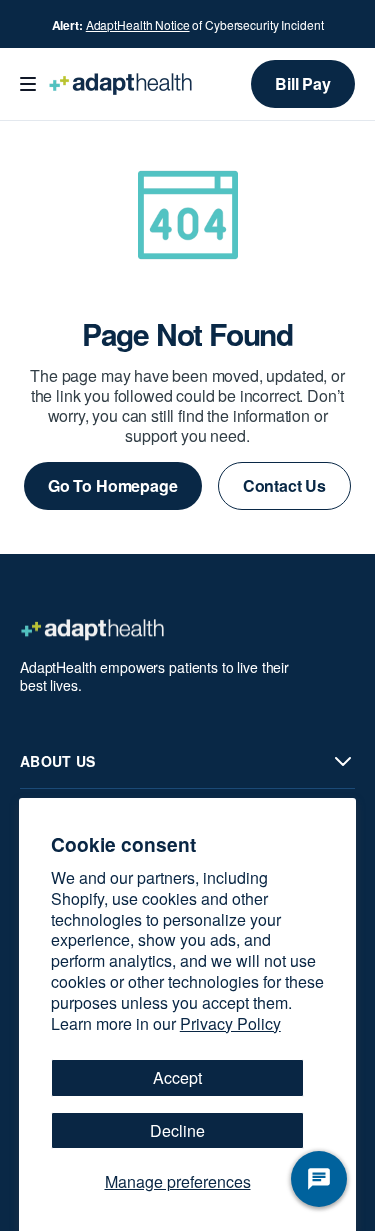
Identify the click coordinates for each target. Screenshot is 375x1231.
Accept (177, 1077)
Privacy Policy (230, 1023)
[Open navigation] (28, 84)
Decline (177, 1130)
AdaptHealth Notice (138, 24)
